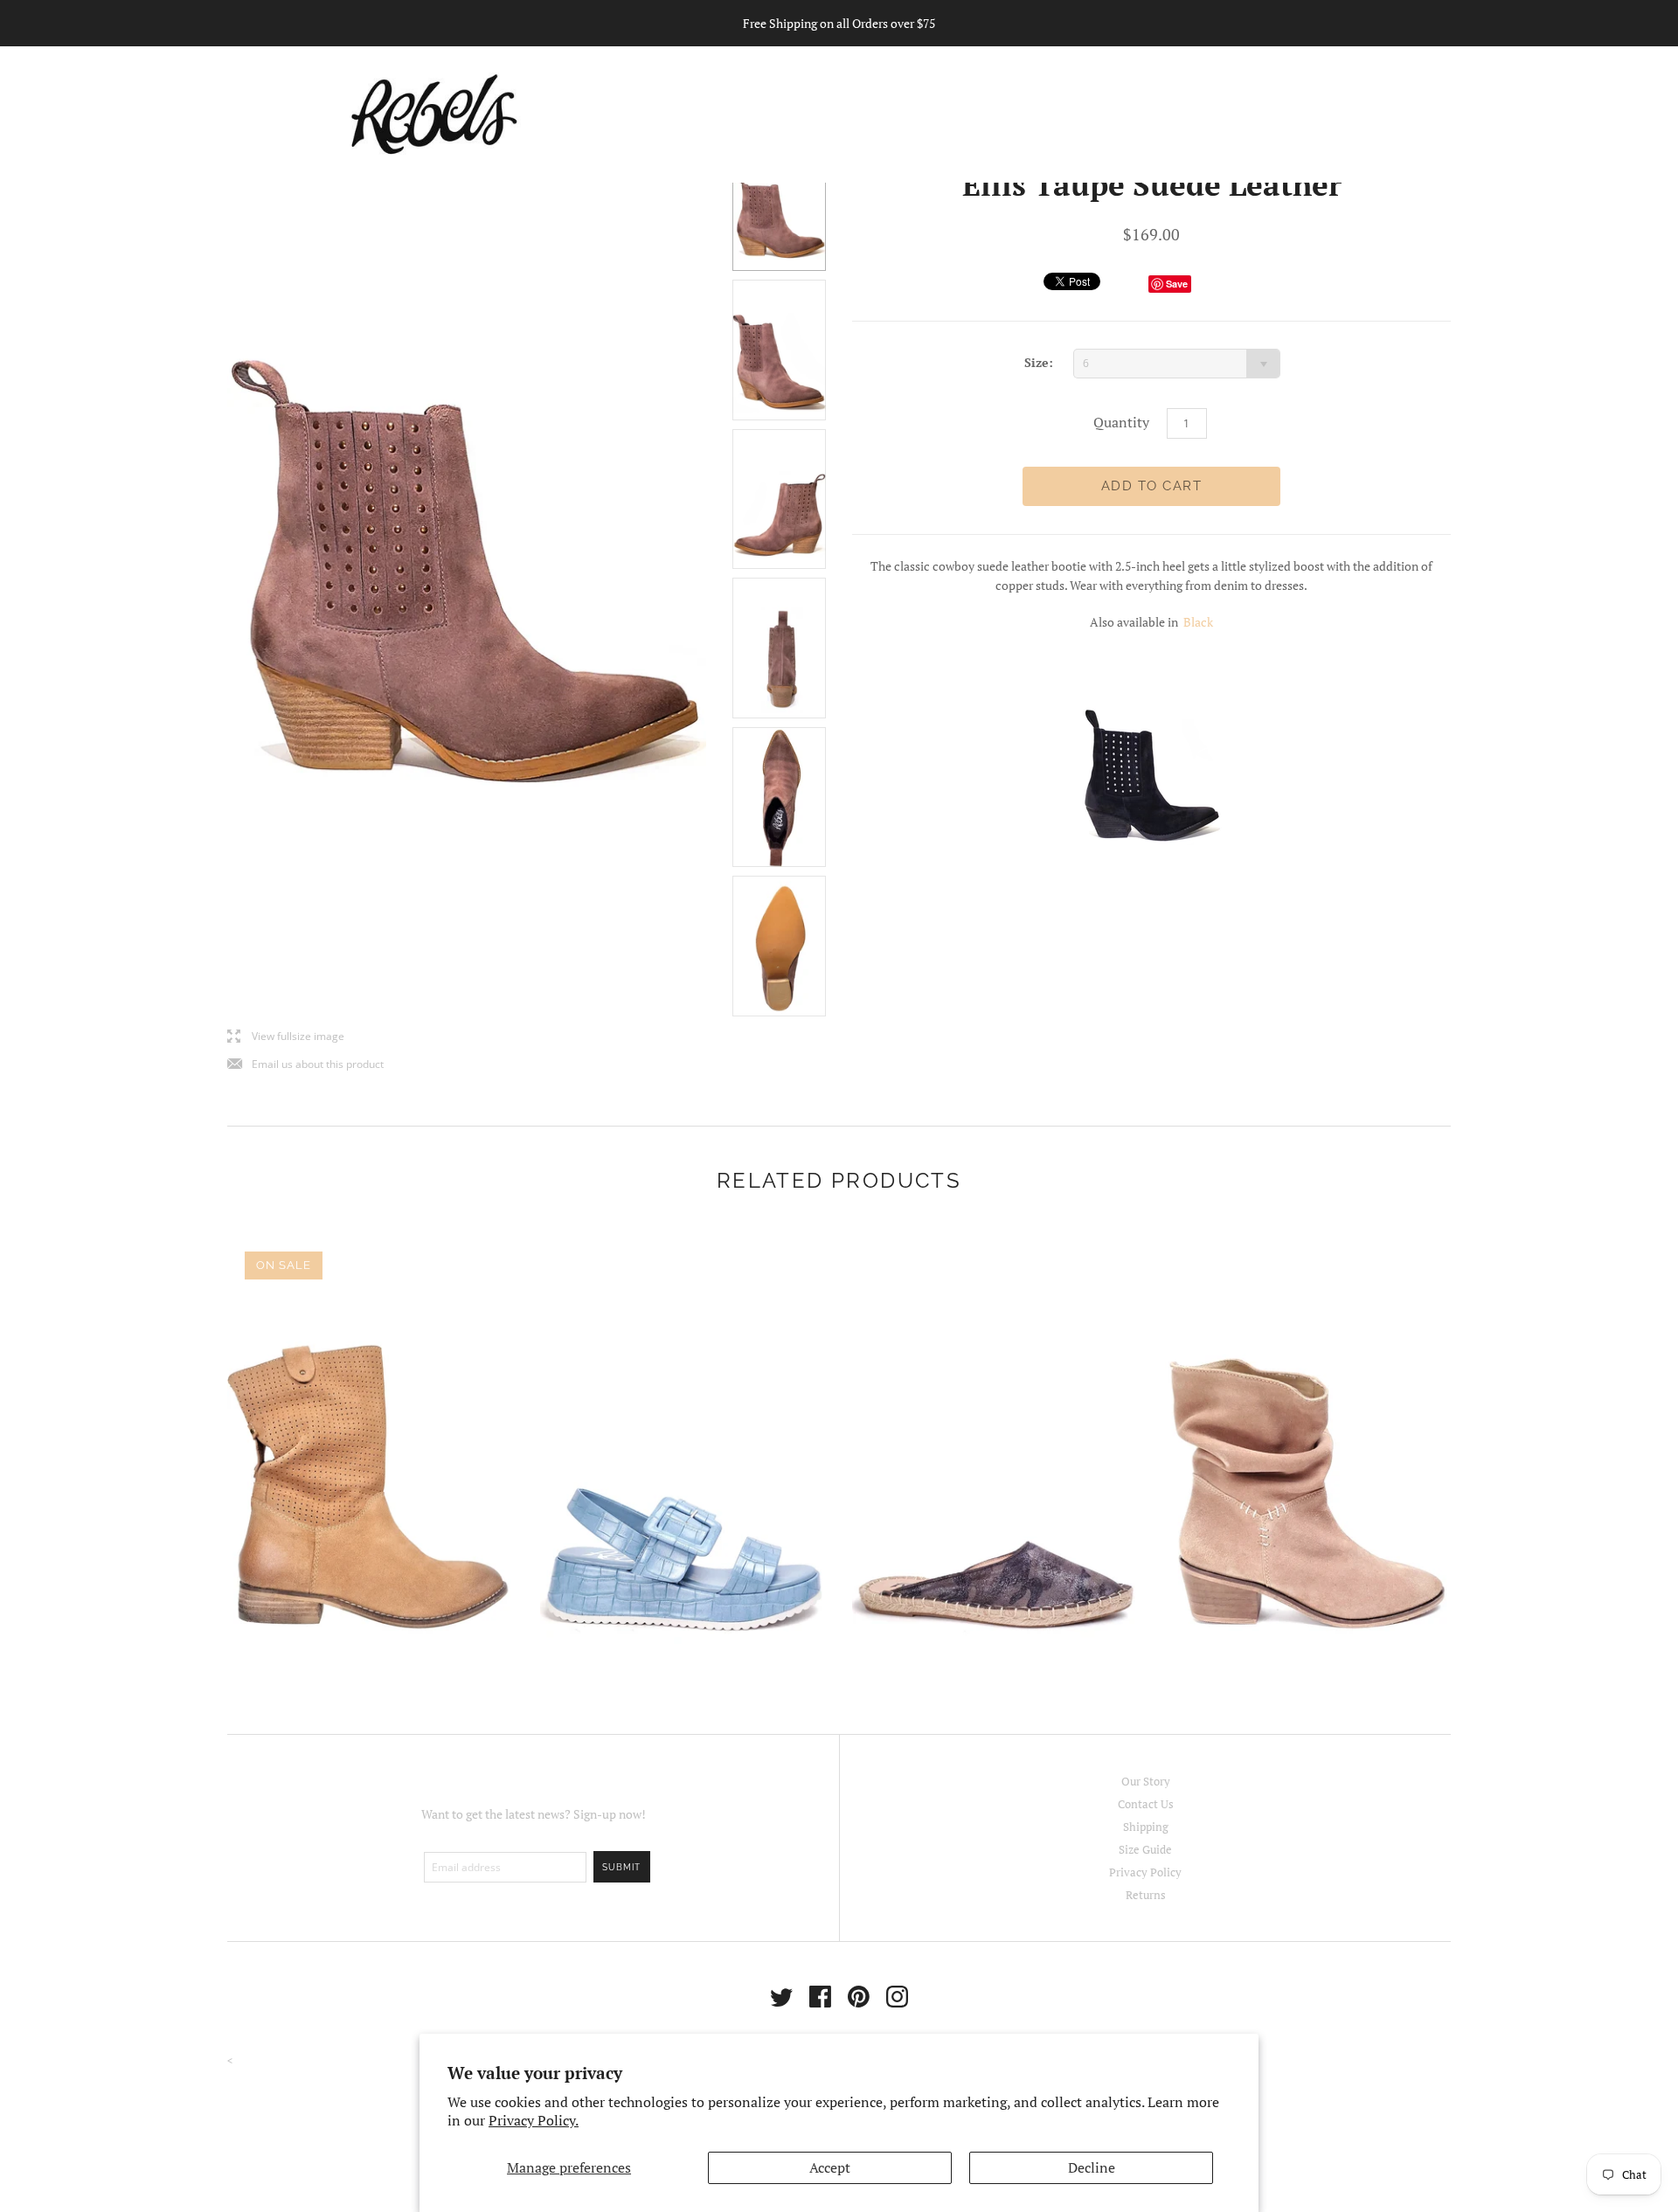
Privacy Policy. (534, 2120)
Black (1198, 622)
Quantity (1121, 422)
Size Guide (1145, 1849)
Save (1177, 284)
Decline (1092, 2167)
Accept (830, 2167)
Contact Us (1146, 1804)
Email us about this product (305, 1065)
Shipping (1146, 1827)
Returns (1146, 1895)
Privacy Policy (1145, 1872)
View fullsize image (286, 1037)
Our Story (1146, 1781)
